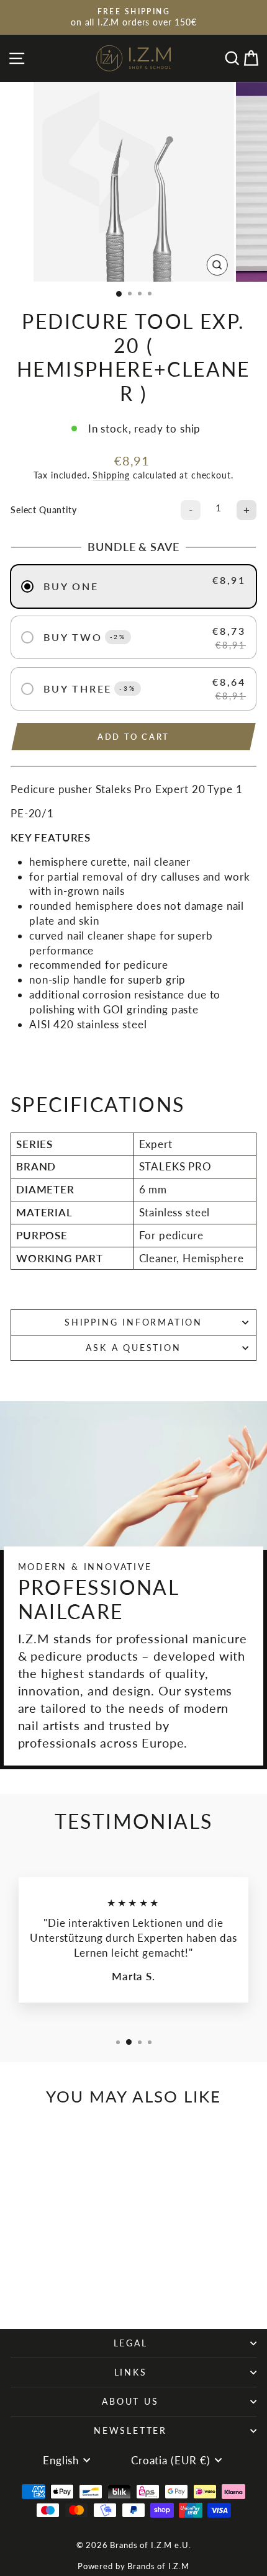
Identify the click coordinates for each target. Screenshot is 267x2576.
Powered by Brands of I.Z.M (133, 2566)
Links (131, 2372)
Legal (131, 2343)
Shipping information (133, 1322)
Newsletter (130, 2430)
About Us (130, 2401)
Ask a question (133, 1348)
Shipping (111, 475)
